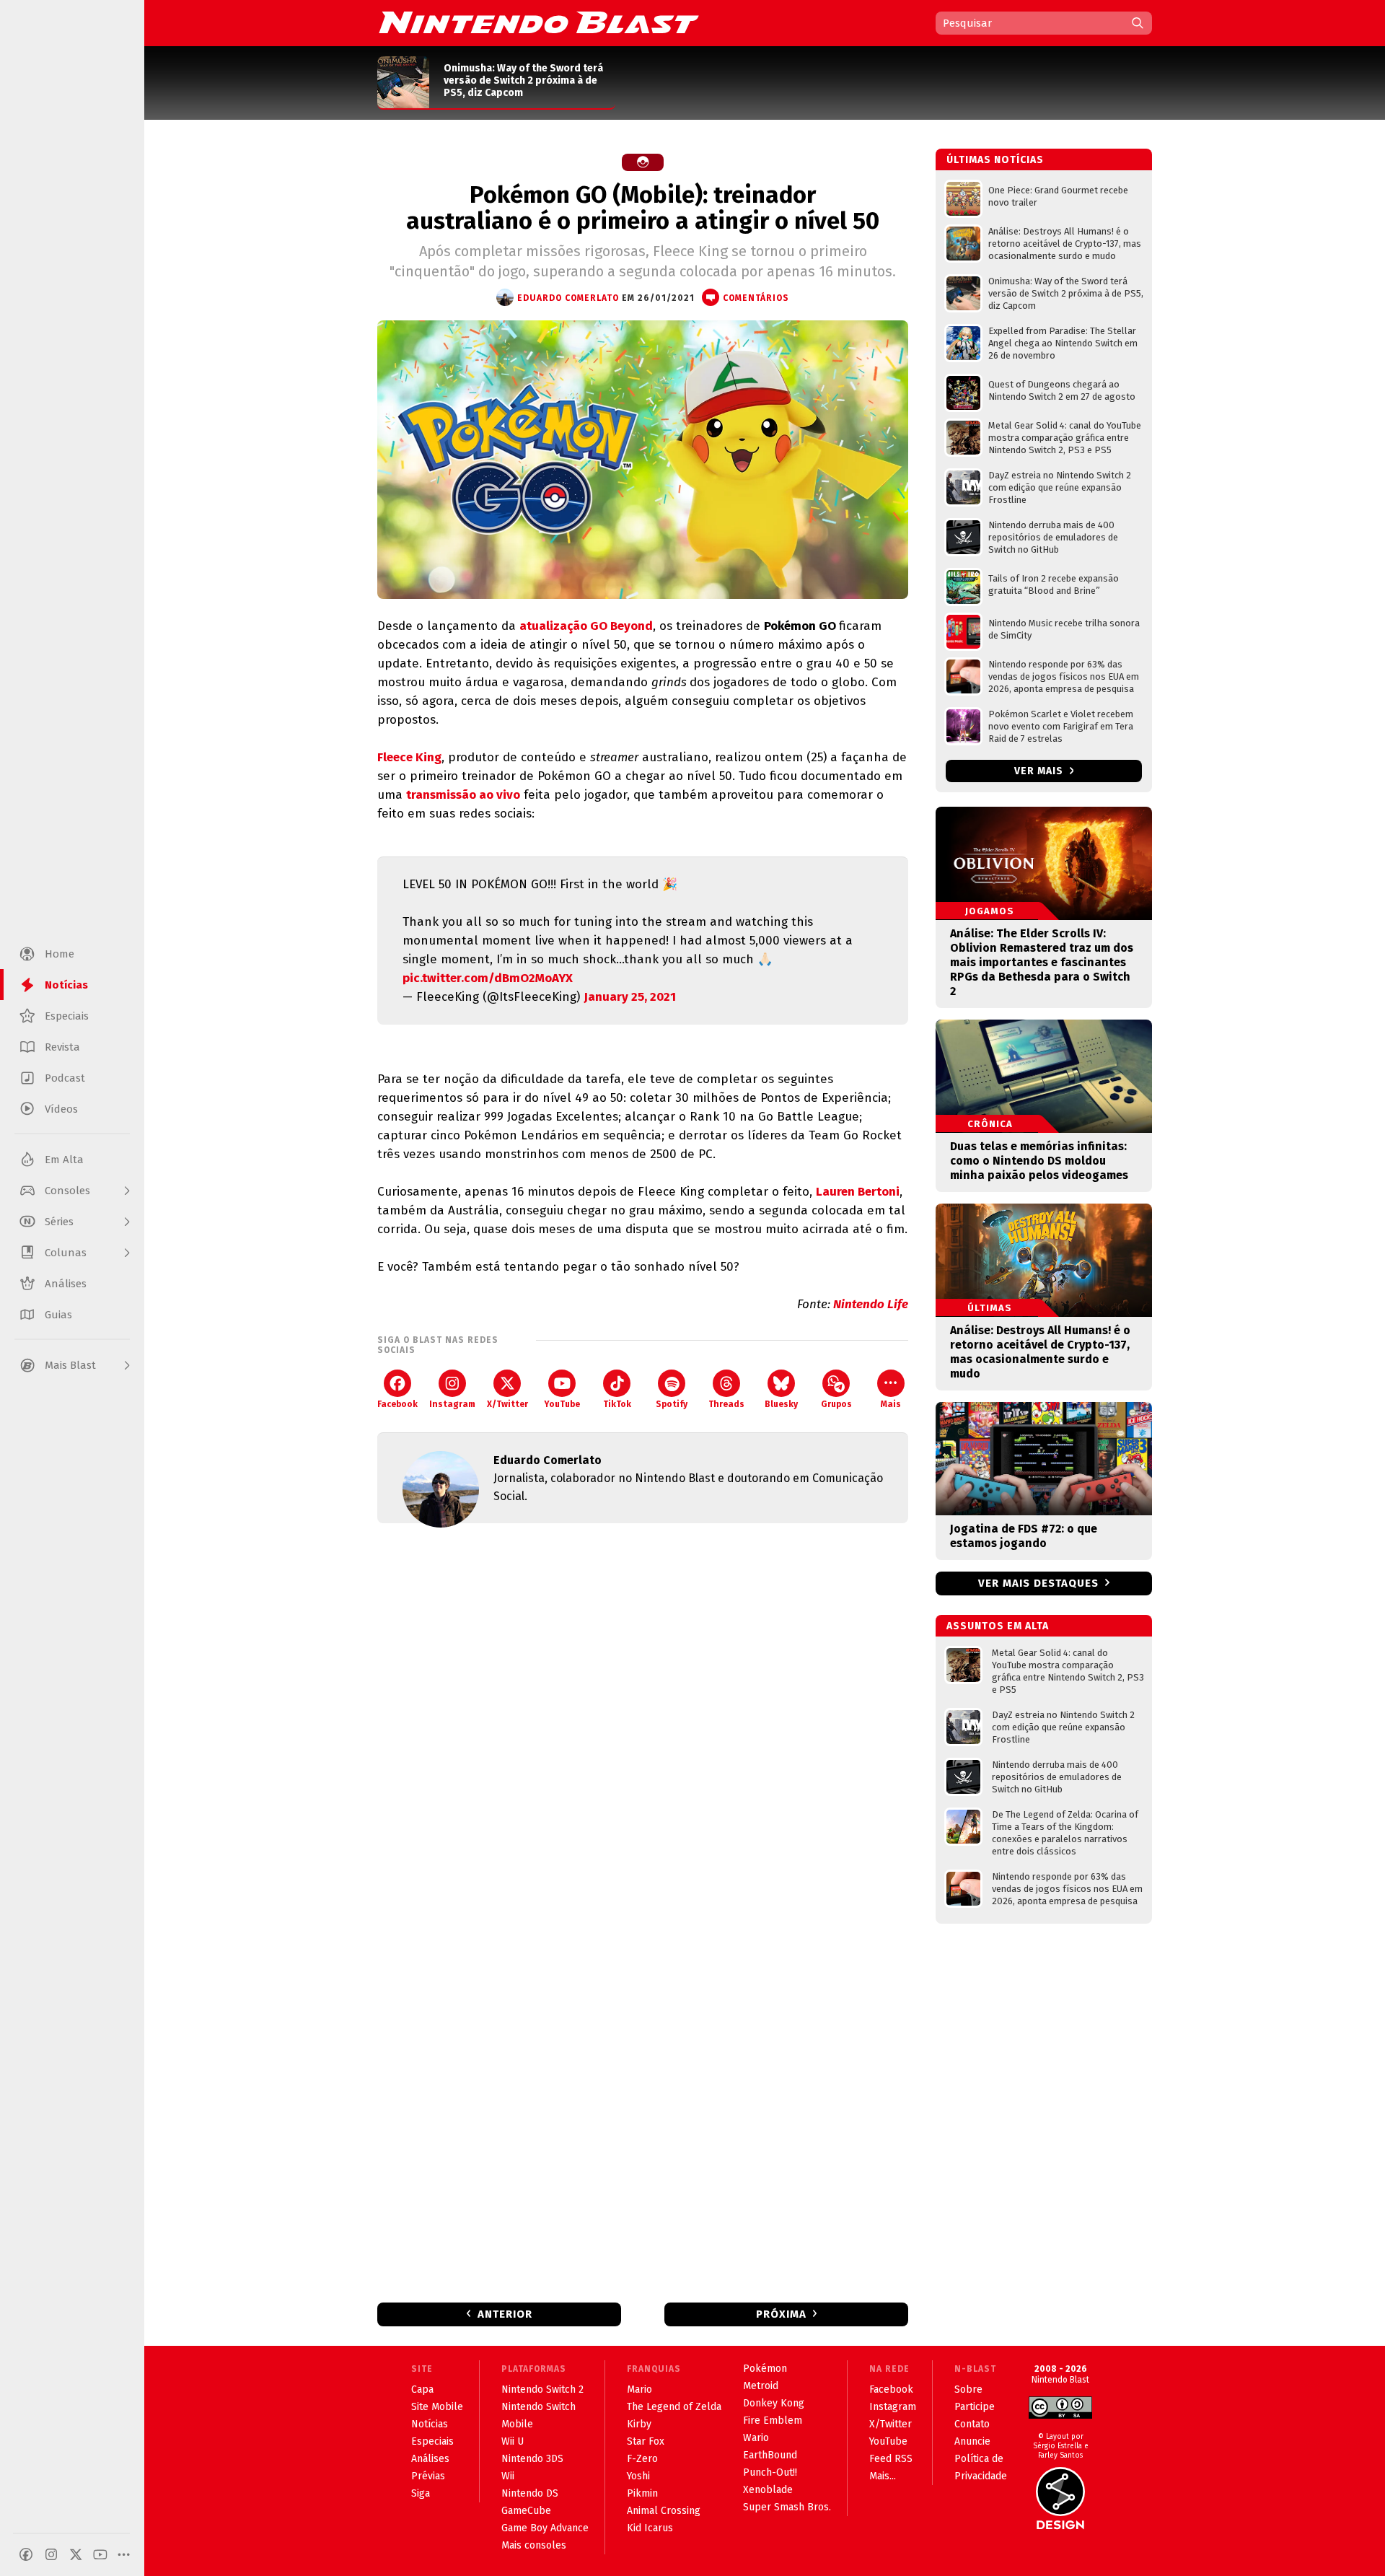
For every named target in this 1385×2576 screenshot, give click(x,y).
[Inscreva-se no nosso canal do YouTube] (100, 2554)
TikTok (617, 1404)
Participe (975, 2407)
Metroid (761, 2386)
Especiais (432, 2441)
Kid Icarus (650, 2528)
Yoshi (638, 2476)
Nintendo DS (530, 2493)
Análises (430, 2459)
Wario (756, 2438)
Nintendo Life (871, 1304)
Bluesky (781, 1404)
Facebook (397, 1404)
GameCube (526, 2511)
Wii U (513, 2441)
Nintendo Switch (538, 2407)
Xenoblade (768, 2490)
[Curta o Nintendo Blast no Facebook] (26, 2554)
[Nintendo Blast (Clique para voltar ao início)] (539, 22)
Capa (422, 2389)
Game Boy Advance (545, 2528)
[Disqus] (643, 1725)
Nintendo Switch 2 (542, 2389)
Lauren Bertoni (858, 1192)
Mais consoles (534, 2545)
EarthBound (770, 2455)
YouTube (562, 1404)
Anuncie (972, 2441)
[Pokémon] (643, 162)
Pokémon (765, 2369)
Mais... (883, 2476)
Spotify (672, 1404)
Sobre (968, 2389)
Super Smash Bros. (787, 2507)
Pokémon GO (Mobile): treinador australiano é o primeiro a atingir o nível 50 (643, 208)
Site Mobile (437, 2407)
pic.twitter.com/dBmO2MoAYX (488, 978)
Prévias (428, 2476)
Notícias (430, 2424)
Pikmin (642, 2493)
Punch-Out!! (770, 2472)
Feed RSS (891, 2459)
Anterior (505, 2314)
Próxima (781, 2314)
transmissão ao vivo (463, 795)
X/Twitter (507, 1404)
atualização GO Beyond (586, 626)
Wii (508, 2476)
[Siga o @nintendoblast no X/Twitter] (76, 2554)
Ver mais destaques (1038, 1583)
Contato (972, 2424)
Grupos (836, 1404)
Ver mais (1040, 771)
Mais (891, 1404)
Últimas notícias (995, 160)
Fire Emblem (773, 2421)
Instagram (452, 1404)
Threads (726, 1404)
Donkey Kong (774, 2403)
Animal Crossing (664, 2511)
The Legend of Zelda (674, 2407)
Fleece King (409, 757)
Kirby (639, 2424)
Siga (421, 2493)
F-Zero (642, 2459)
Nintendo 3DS (532, 2459)
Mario (639, 2389)
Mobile (517, 2424)
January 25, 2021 (630, 997)
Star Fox (646, 2441)
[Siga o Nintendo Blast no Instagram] (51, 2554)
